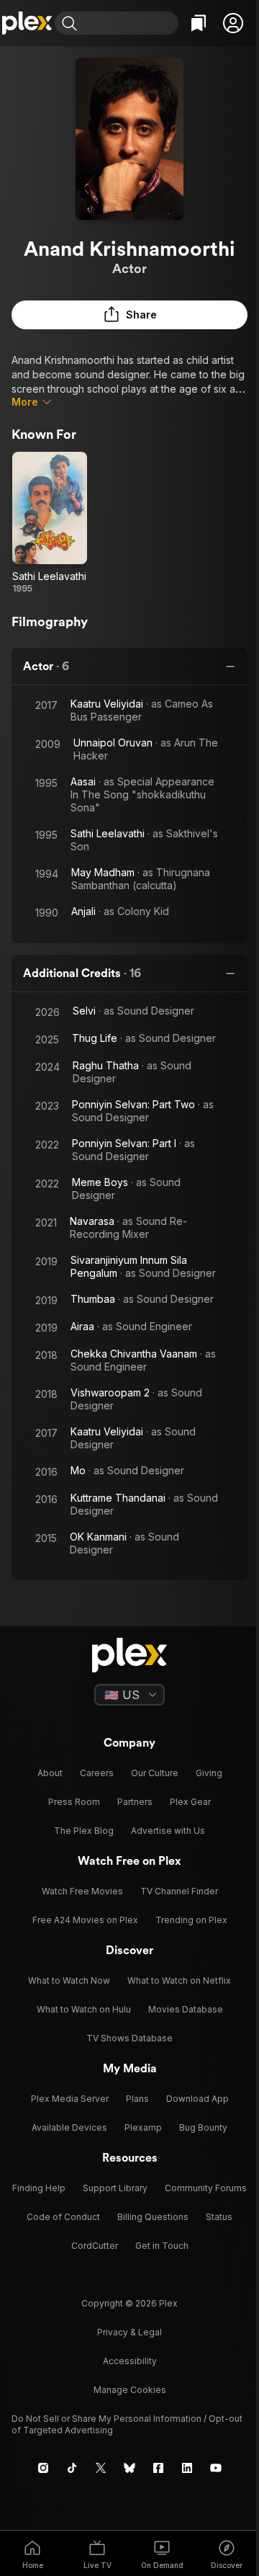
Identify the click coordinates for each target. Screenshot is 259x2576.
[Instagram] (43, 2468)
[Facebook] (158, 2468)
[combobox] (129, 23)
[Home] (27, 23)
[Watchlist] (199, 23)
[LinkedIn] (187, 2468)
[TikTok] (72, 2468)
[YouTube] (216, 2468)
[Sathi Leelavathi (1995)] (50, 523)
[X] (101, 2468)
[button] (233, 23)
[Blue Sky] (129, 2468)
